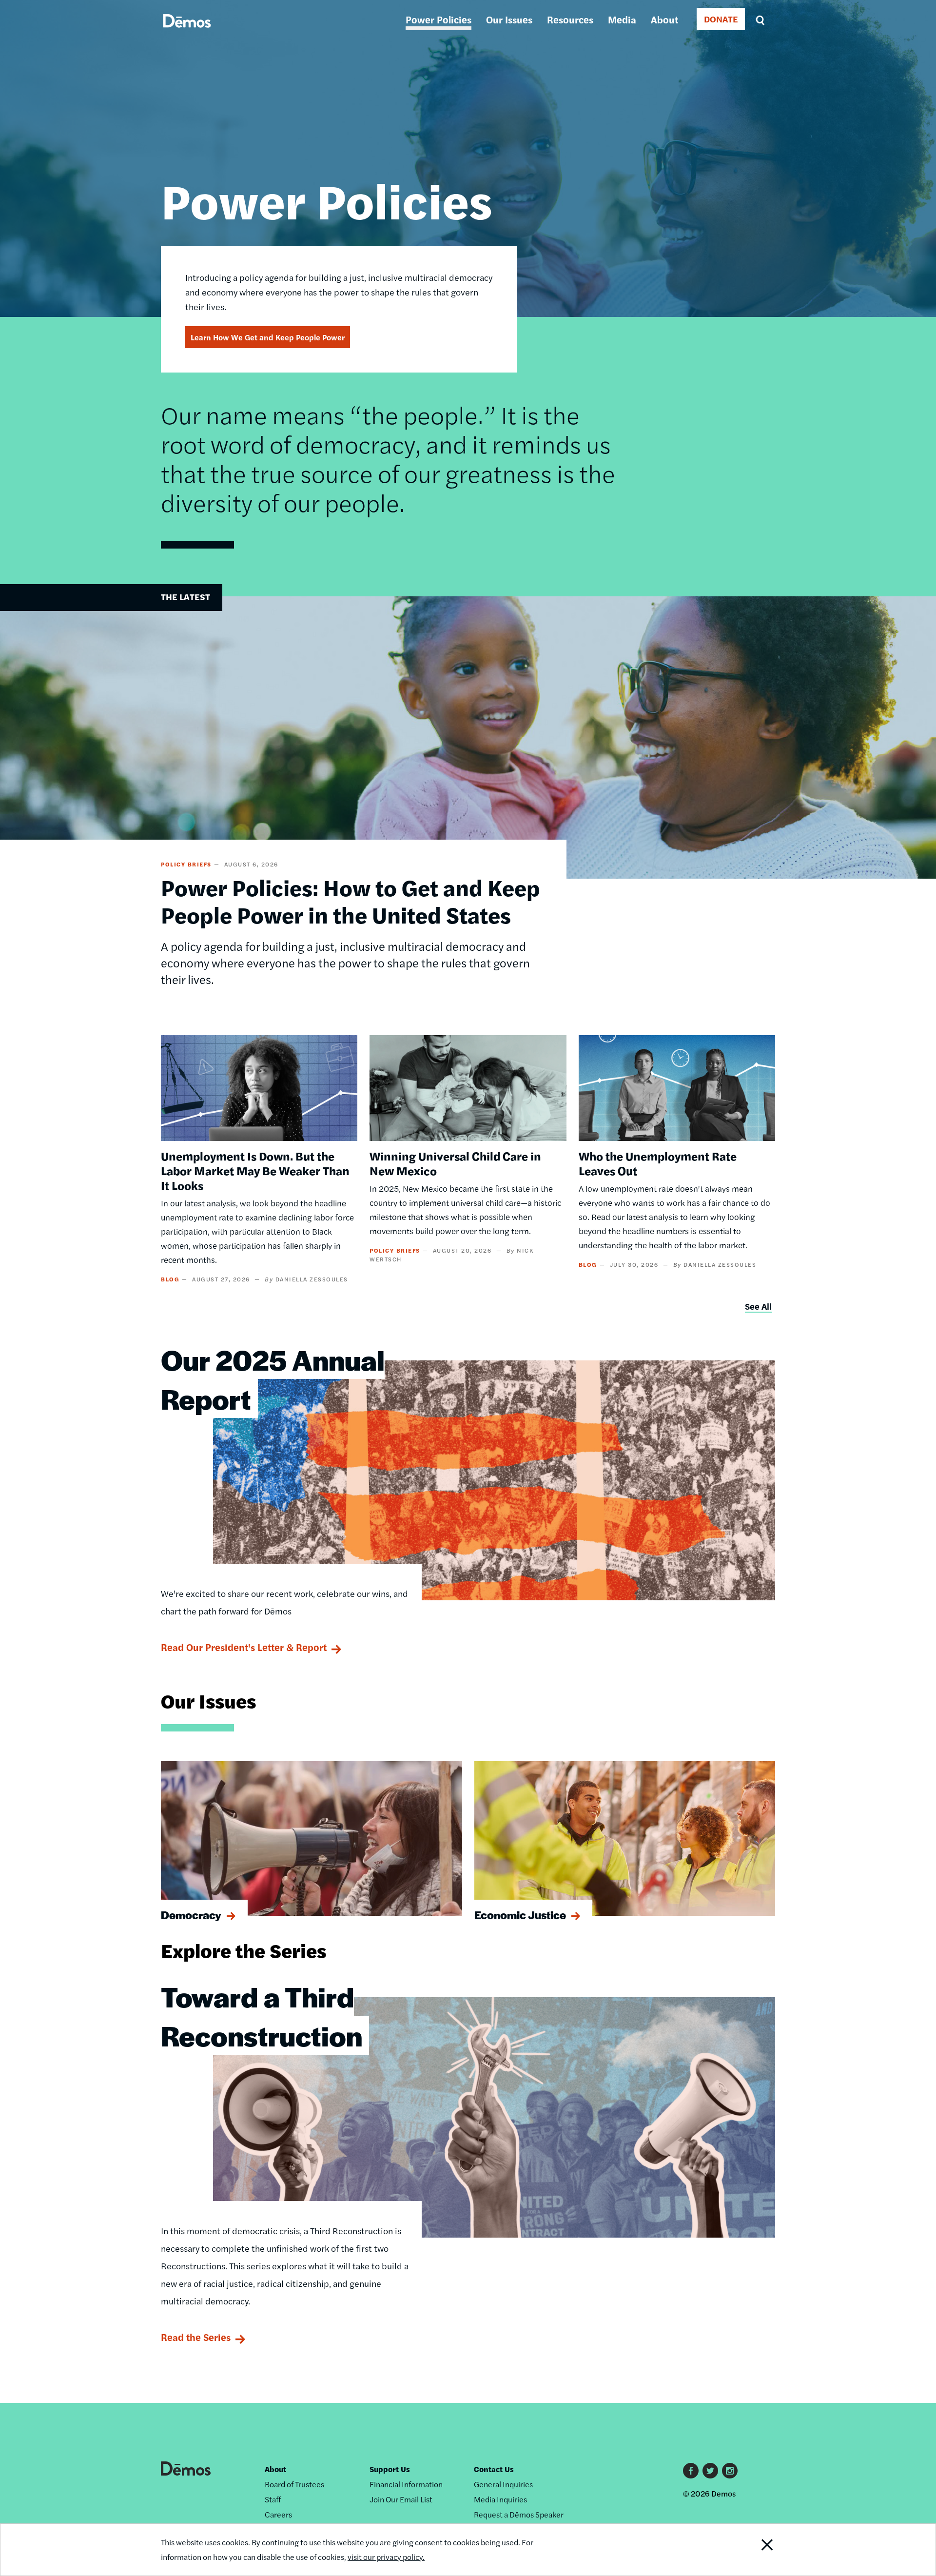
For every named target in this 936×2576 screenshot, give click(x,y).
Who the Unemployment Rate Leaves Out (658, 1163)
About (664, 19)
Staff (273, 2499)
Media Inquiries (500, 2499)
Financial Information (406, 2484)
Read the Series (196, 2337)
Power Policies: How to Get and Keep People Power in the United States (351, 901)
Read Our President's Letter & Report (244, 1647)
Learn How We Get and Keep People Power (268, 337)
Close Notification (755, 2550)
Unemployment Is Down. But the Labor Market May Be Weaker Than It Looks (255, 1170)
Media (622, 19)
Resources (570, 19)
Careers (278, 2514)
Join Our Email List (401, 2499)
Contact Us (494, 2469)
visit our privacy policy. (386, 2557)
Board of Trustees (294, 2484)
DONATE (721, 19)
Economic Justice (520, 1915)
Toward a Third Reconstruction (262, 2016)
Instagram (730, 2471)
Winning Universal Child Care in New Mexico (455, 1163)
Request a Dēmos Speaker (519, 2514)
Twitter (710, 2471)
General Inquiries (503, 2484)
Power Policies (439, 19)
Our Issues (509, 19)
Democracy (191, 1915)
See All (758, 1306)
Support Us (390, 2469)
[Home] (187, 32)
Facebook (691, 2471)
